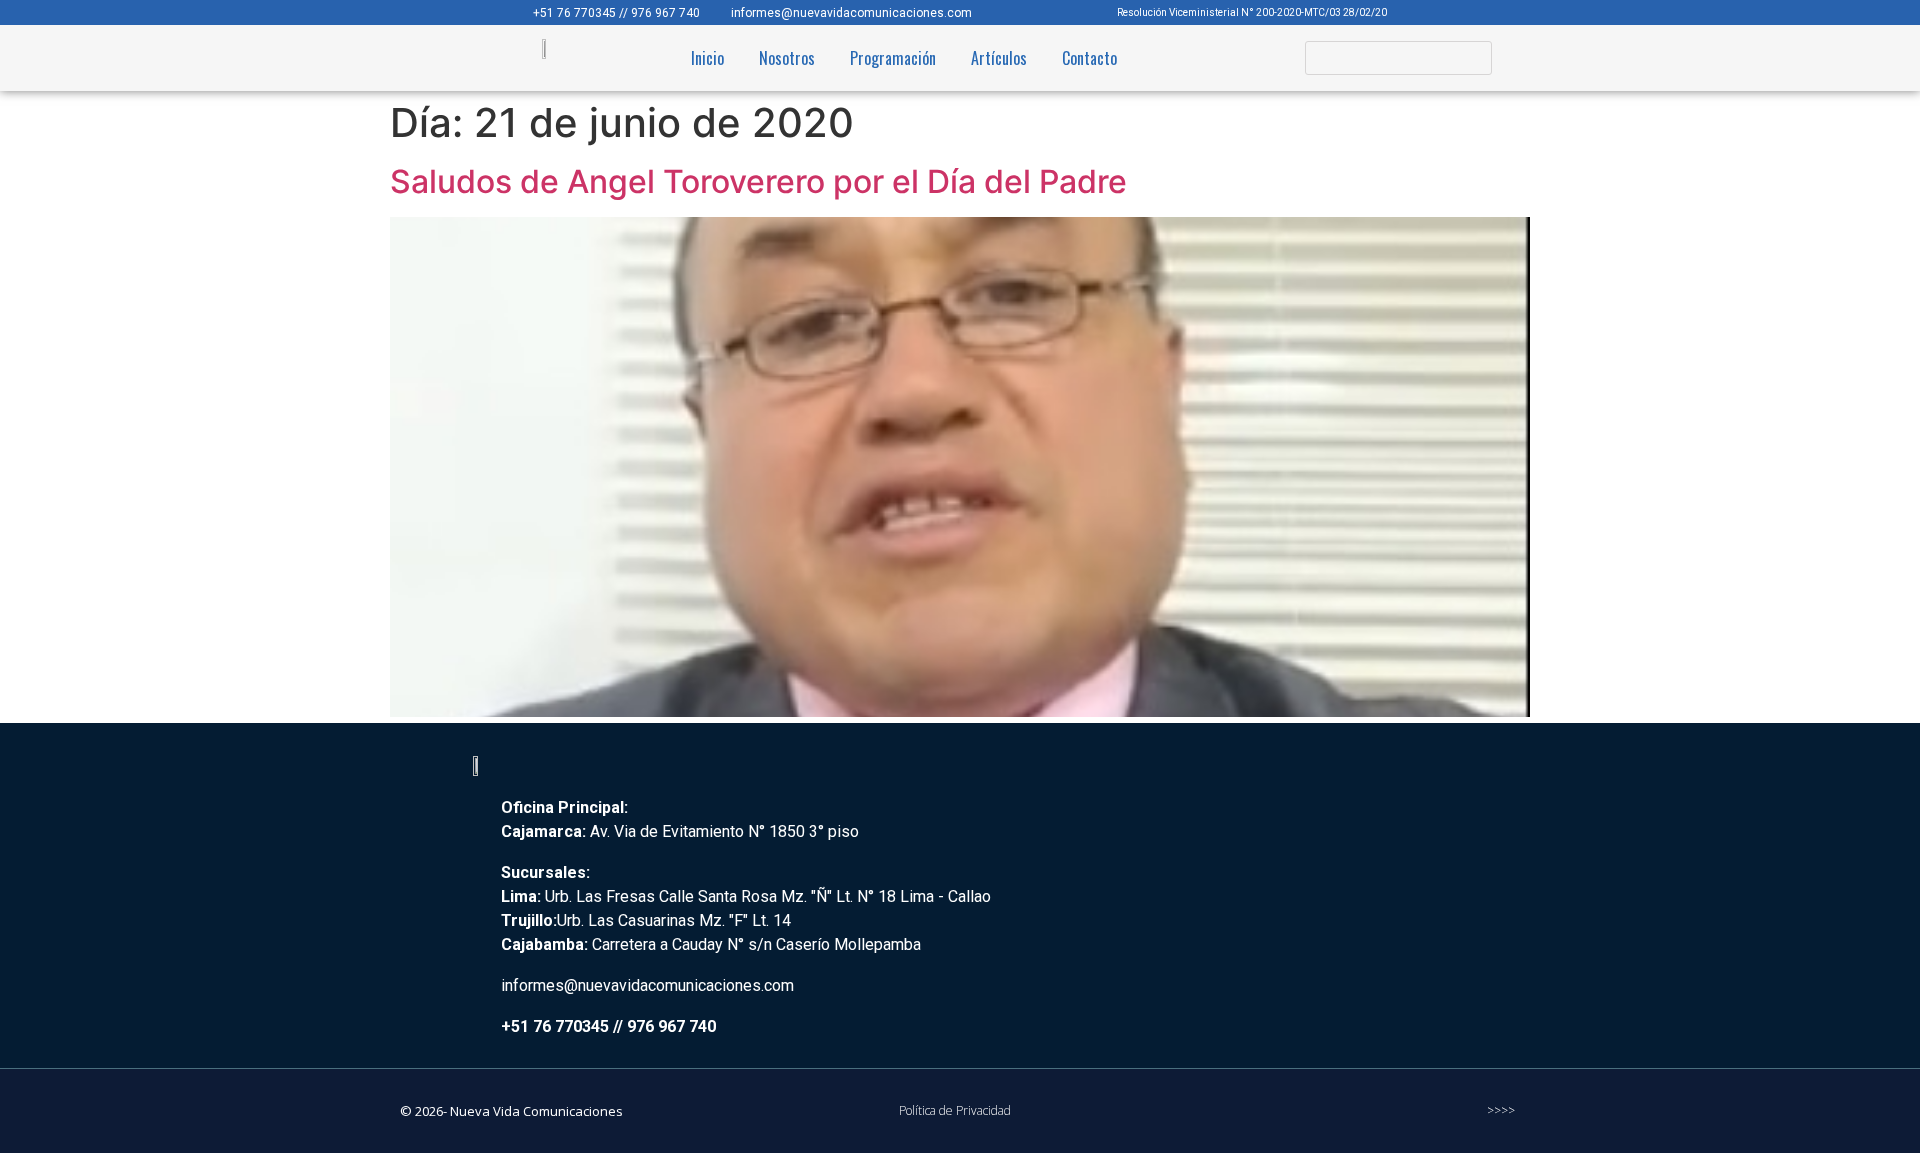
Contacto (1089, 58)
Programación (893, 58)
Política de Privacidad (955, 1110)
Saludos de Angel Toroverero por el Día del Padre (758, 181)
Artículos (999, 58)
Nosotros (787, 58)
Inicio (707, 58)
